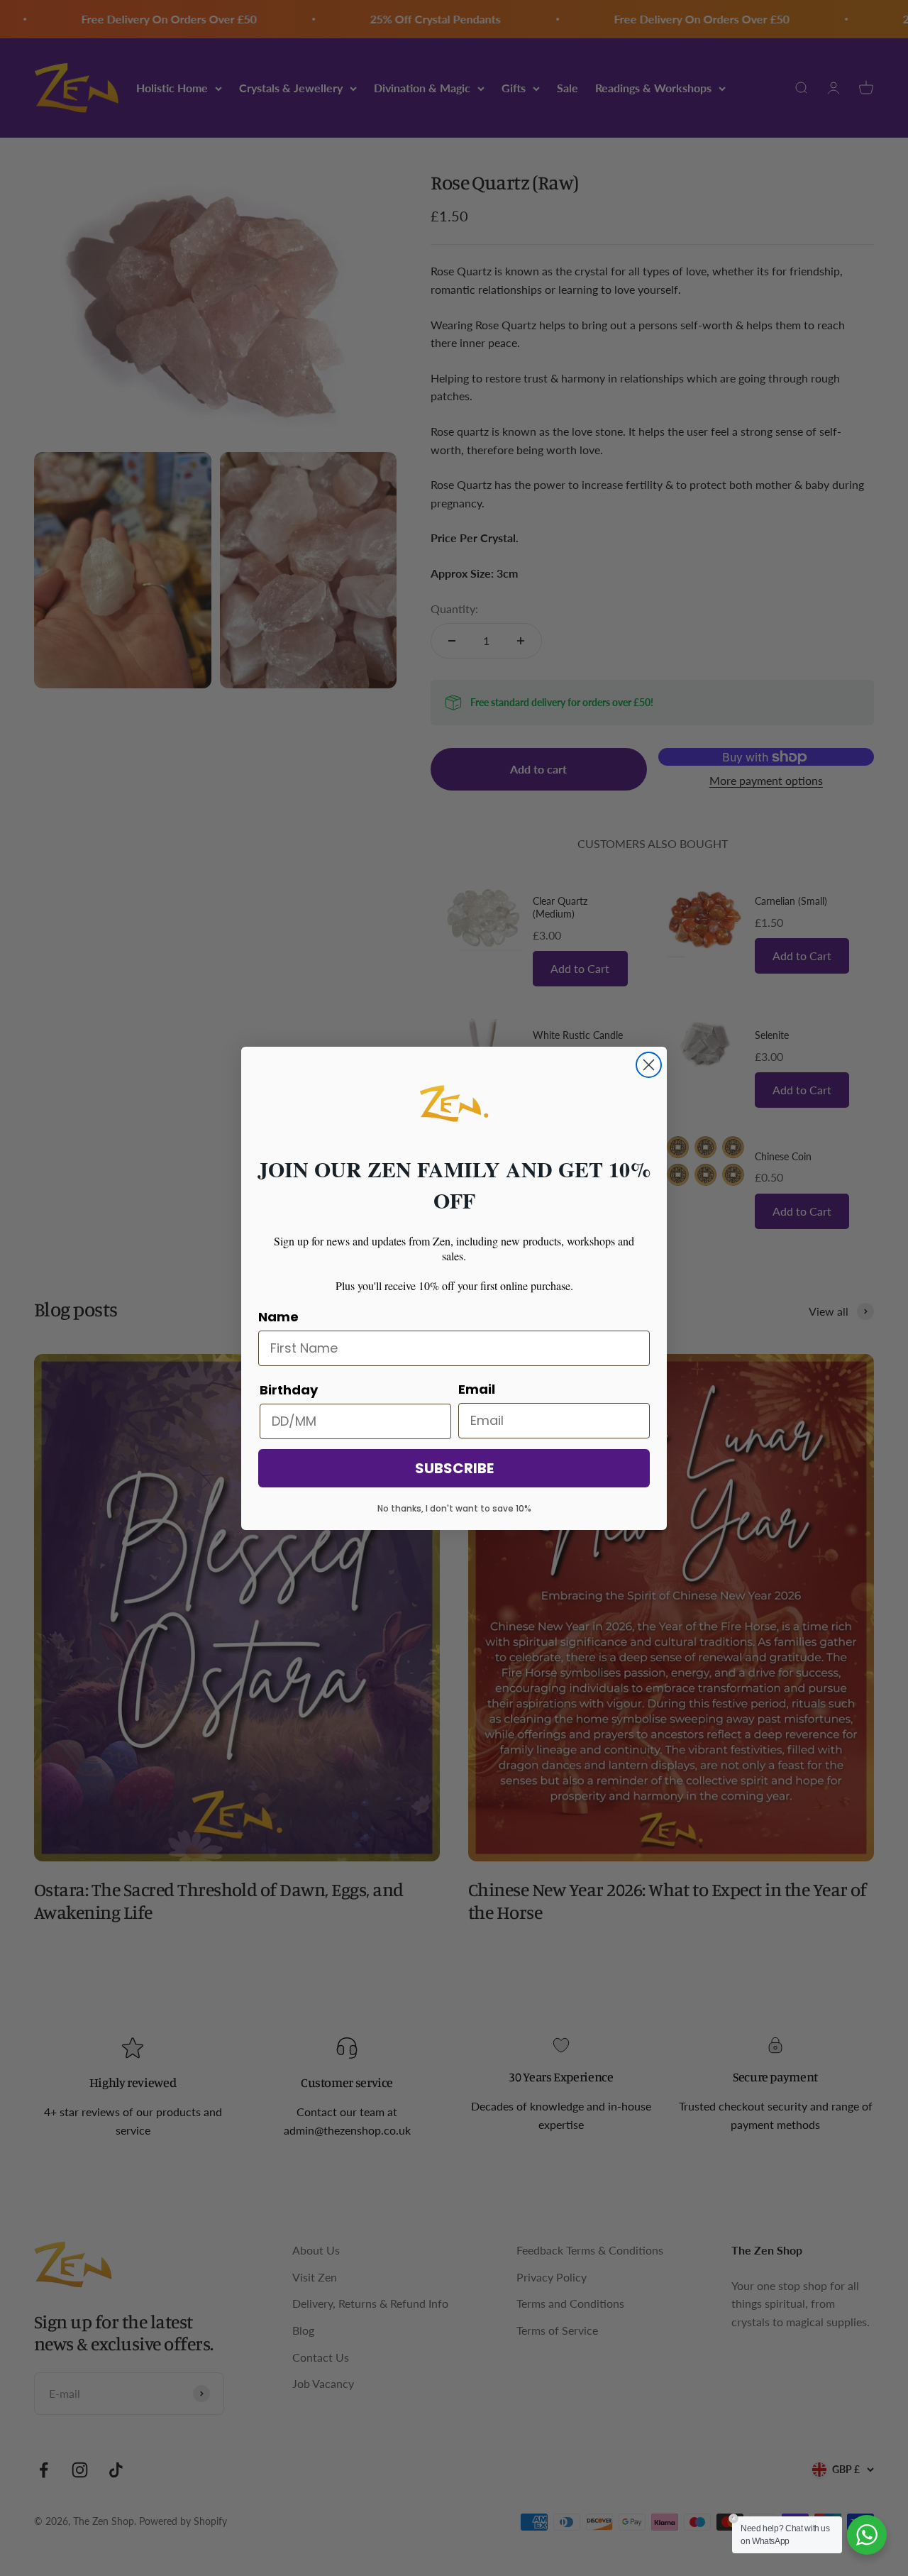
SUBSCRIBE (454, 1468)
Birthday (289, 1390)
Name (278, 1317)
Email (477, 1389)
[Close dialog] (649, 1065)
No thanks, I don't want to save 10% (454, 1508)
